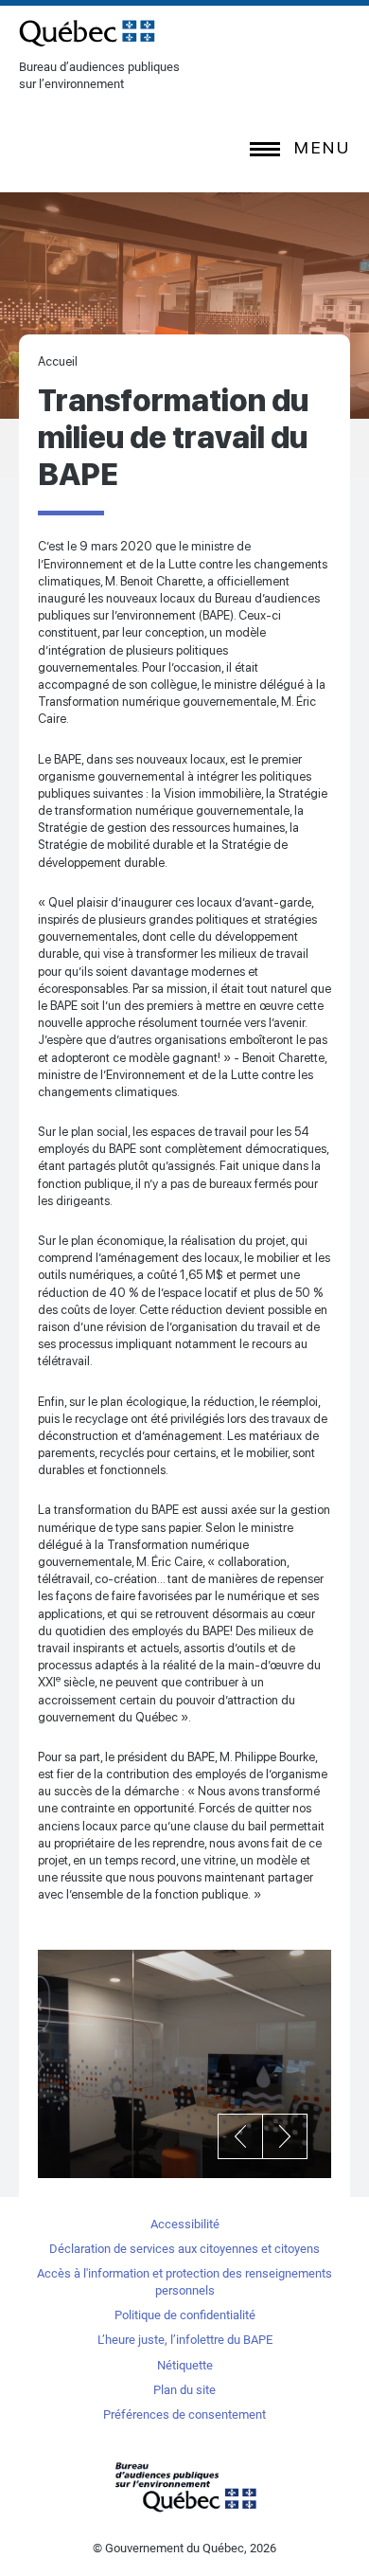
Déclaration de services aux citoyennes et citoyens (184, 2249)
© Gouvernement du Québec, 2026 (184, 2548)
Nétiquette (185, 2365)
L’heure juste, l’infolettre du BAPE (185, 2340)
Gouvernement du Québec (184, 2486)
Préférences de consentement (184, 2414)
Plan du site (184, 2390)
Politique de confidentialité (185, 2315)
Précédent (240, 2136)
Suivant (285, 2136)
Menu (322, 147)
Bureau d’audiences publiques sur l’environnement (87, 33)
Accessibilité (185, 2224)
